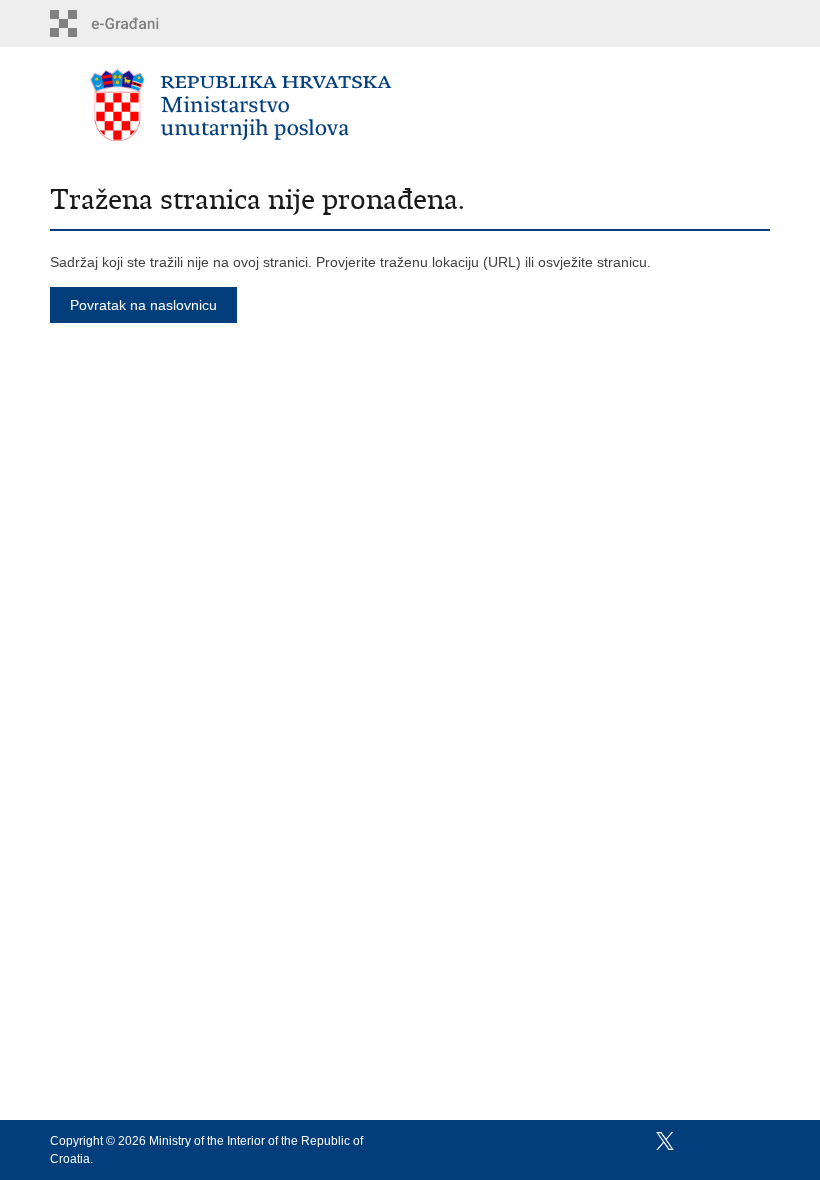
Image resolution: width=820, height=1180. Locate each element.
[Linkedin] (759, 1141)
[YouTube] (697, 1141)
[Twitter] (666, 1141)
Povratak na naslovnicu (143, 305)
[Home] (241, 105)
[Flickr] (728, 1141)
